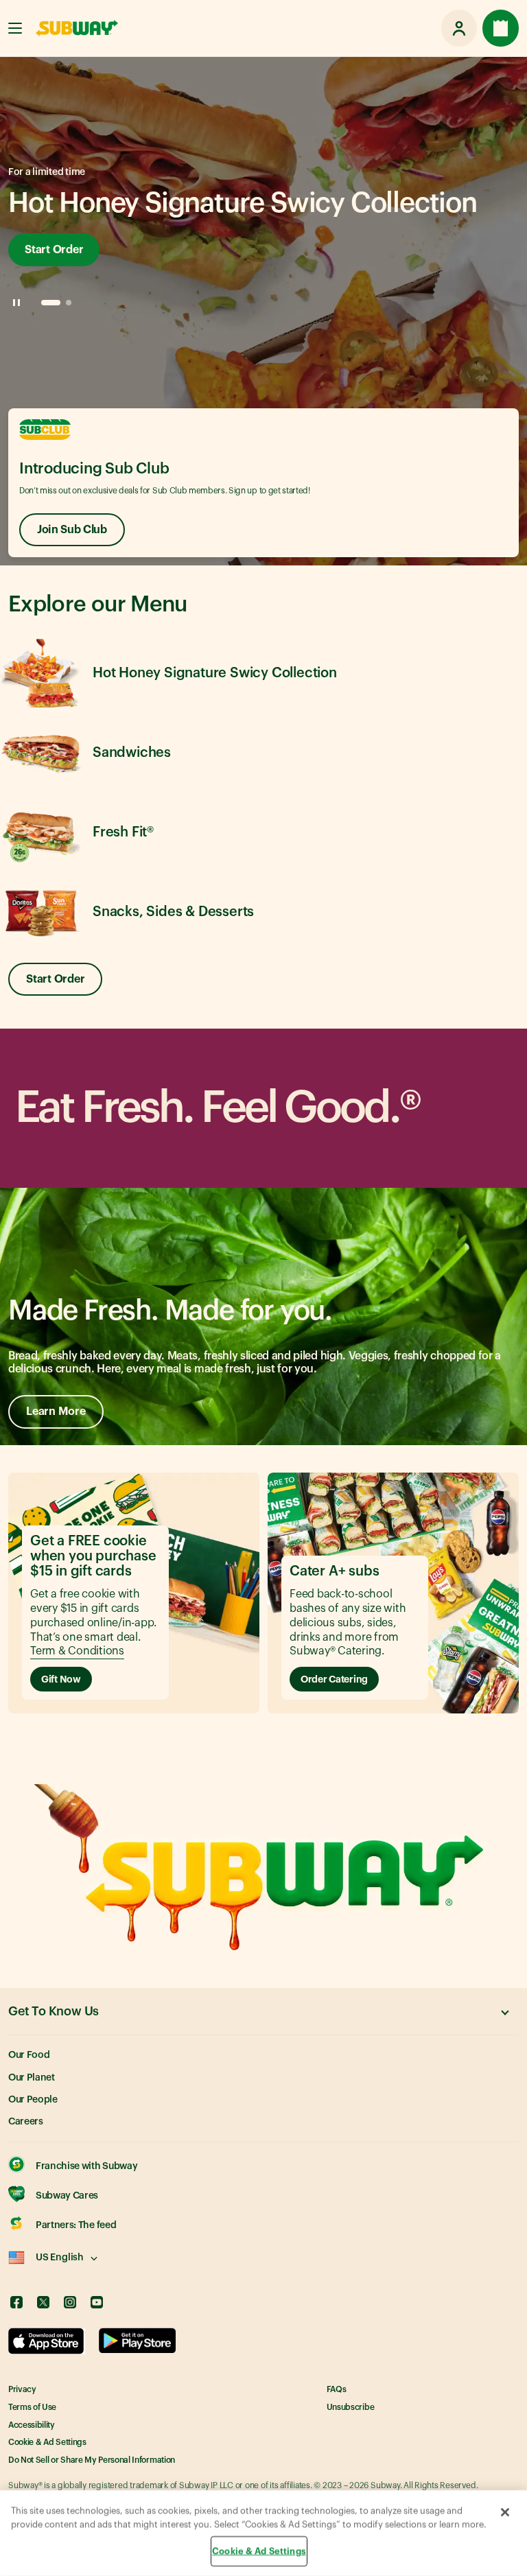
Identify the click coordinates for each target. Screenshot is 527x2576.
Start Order (54, 250)
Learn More (56, 1412)
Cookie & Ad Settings (47, 2442)
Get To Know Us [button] (54, 2011)
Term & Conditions (77, 1651)
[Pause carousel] (16, 303)
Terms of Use (32, 2407)
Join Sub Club (72, 530)
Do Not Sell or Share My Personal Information (92, 2460)
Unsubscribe (350, 2407)
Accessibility (32, 2425)
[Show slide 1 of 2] (51, 303)
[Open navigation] (15, 28)
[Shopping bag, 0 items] (501, 28)
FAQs (337, 2389)
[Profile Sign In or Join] (459, 28)
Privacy (22, 2389)
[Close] (505, 2512)
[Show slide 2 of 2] (69, 303)
